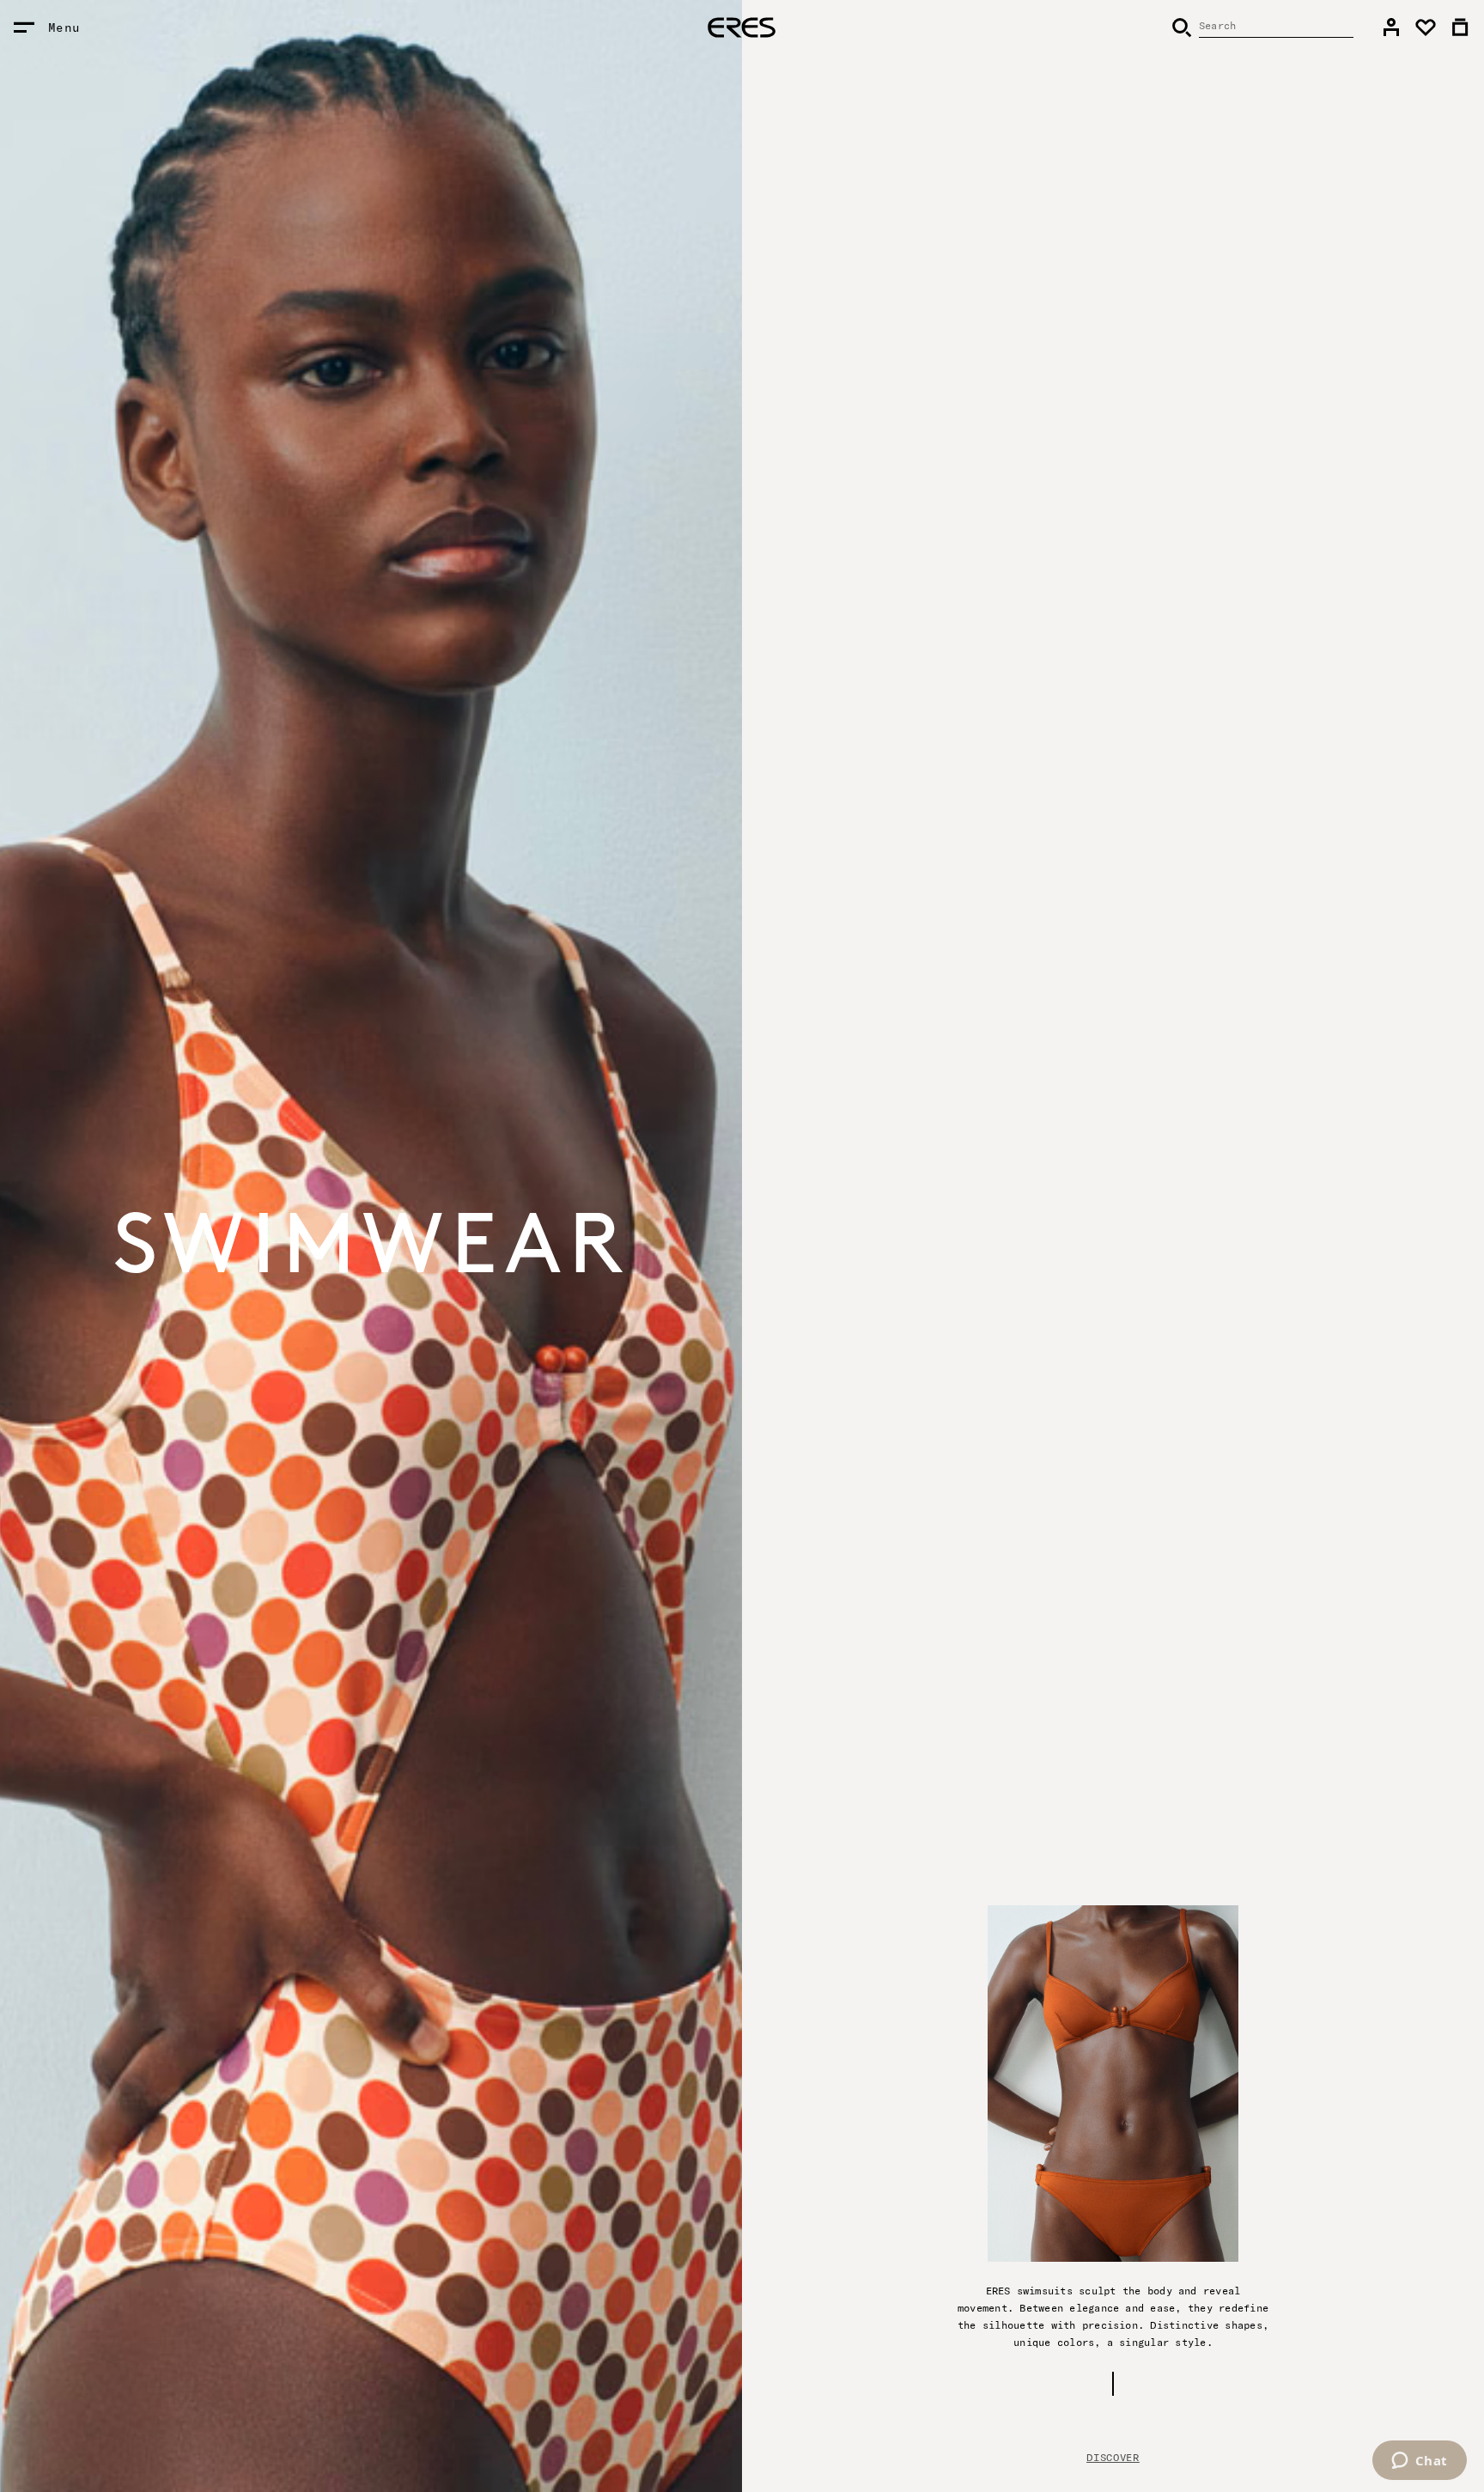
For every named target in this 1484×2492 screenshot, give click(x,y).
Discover (1113, 2457)
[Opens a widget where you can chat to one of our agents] (1419, 2462)
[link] (1391, 27)
